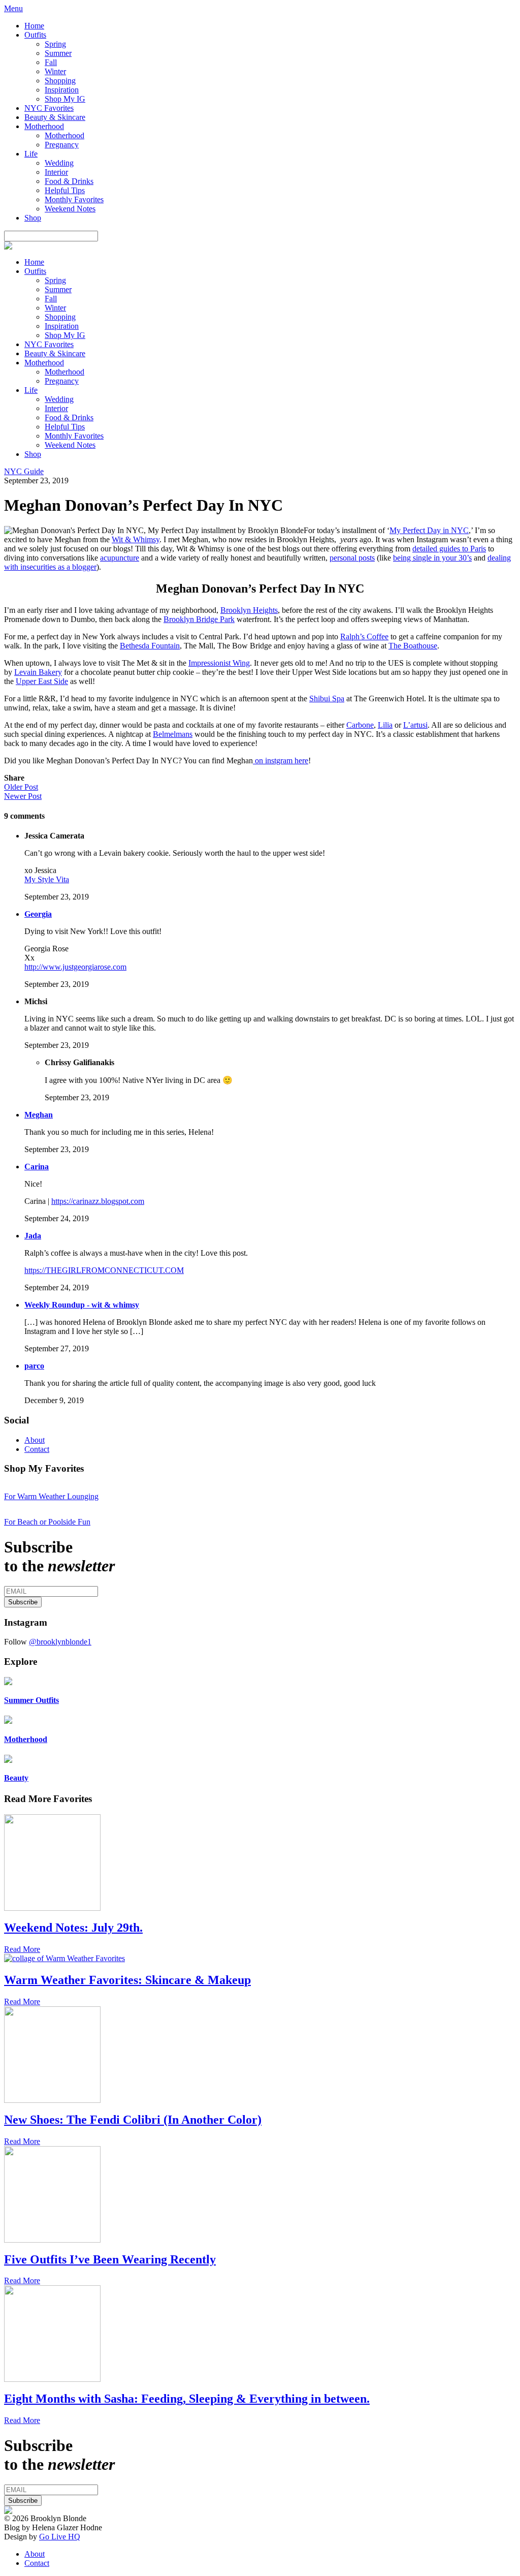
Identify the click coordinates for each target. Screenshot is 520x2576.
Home (34, 26)
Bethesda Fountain (150, 646)
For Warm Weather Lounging (51, 1496)
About (35, 1440)
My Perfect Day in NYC (429, 530)
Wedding (59, 163)
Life (31, 154)
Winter (55, 71)
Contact (37, 1449)
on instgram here (281, 761)
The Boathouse (413, 646)
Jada (33, 1236)
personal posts (352, 558)
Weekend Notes (70, 209)
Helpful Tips (65, 190)
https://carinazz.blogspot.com (98, 1201)
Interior (56, 172)
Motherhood (44, 126)
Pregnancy (62, 145)
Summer (58, 53)
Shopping (60, 81)
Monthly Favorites (74, 199)
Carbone (360, 725)
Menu (13, 8)
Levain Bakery (38, 672)
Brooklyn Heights (249, 610)
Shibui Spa (327, 699)
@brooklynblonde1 (60, 1642)
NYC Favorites (49, 108)
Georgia (38, 914)
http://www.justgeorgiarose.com (75, 967)
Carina (37, 1167)
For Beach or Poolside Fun (47, 1522)
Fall (51, 62)
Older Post (21, 787)
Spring (55, 44)
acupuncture (120, 558)
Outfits (35, 35)
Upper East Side (42, 681)
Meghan (39, 1115)
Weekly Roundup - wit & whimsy (82, 1305)
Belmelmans (173, 734)
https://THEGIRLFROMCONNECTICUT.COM (104, 1270)
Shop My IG (65, 99)
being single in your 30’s (432, 558)
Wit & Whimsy (136, 539)
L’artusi (415, 725)
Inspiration (62, 90)
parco (34, 1366)
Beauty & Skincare (55, 117)
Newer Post (23, 796)
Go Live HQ (60, 2537)
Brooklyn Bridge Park (199, 619)
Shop (33, 218)
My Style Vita (47, 879)
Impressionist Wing (219, 663)
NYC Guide (24, 471)
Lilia (385, 725)
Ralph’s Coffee (364, 637)
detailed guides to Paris (449, 549)
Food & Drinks (69, 181)
